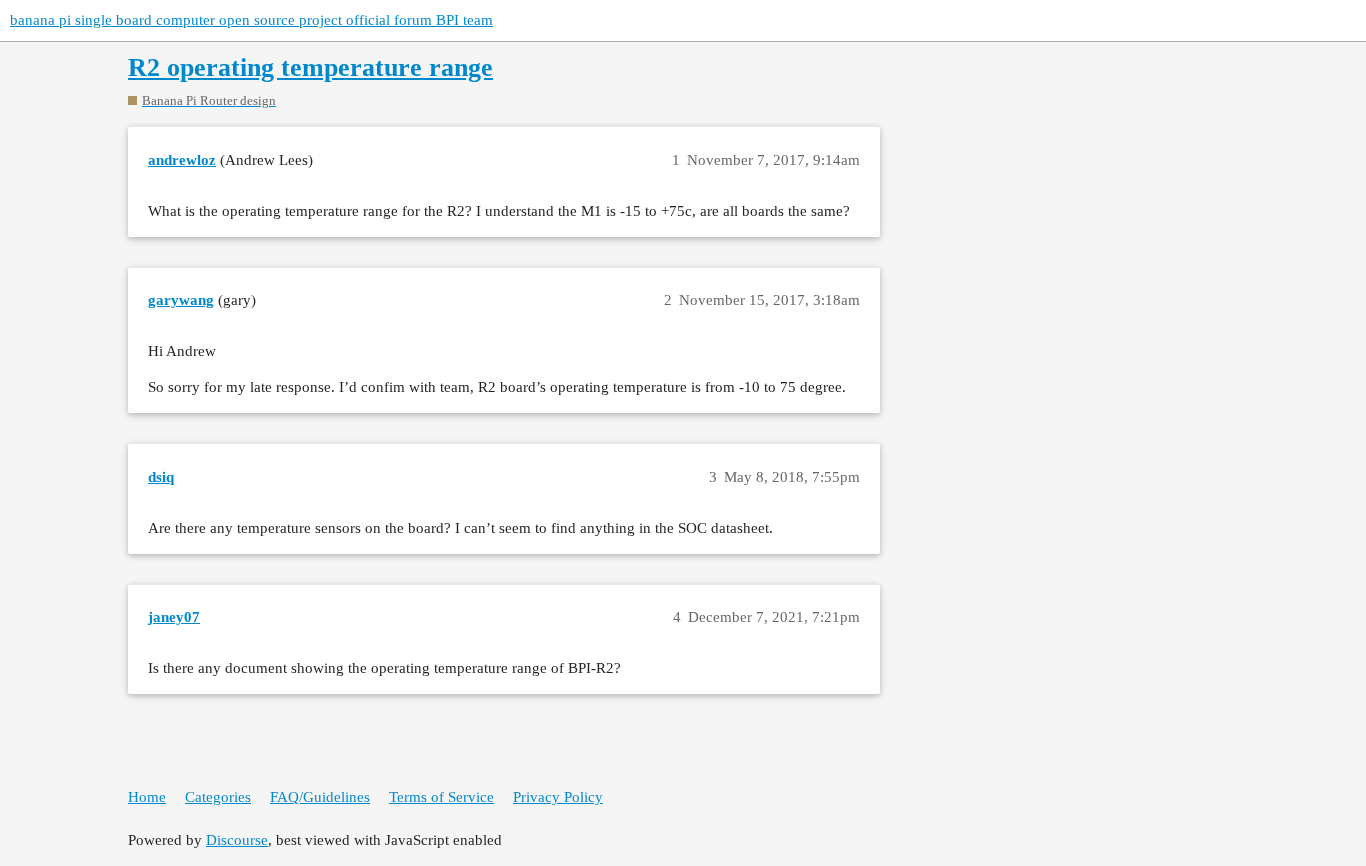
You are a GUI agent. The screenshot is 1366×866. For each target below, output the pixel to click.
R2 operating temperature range (310, 67)
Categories (218, 797)
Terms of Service (441, 797)
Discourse (237, 840)
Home (147, 797)
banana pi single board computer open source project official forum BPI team (251, 20)
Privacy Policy (558, 797)
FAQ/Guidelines (320, 797)
